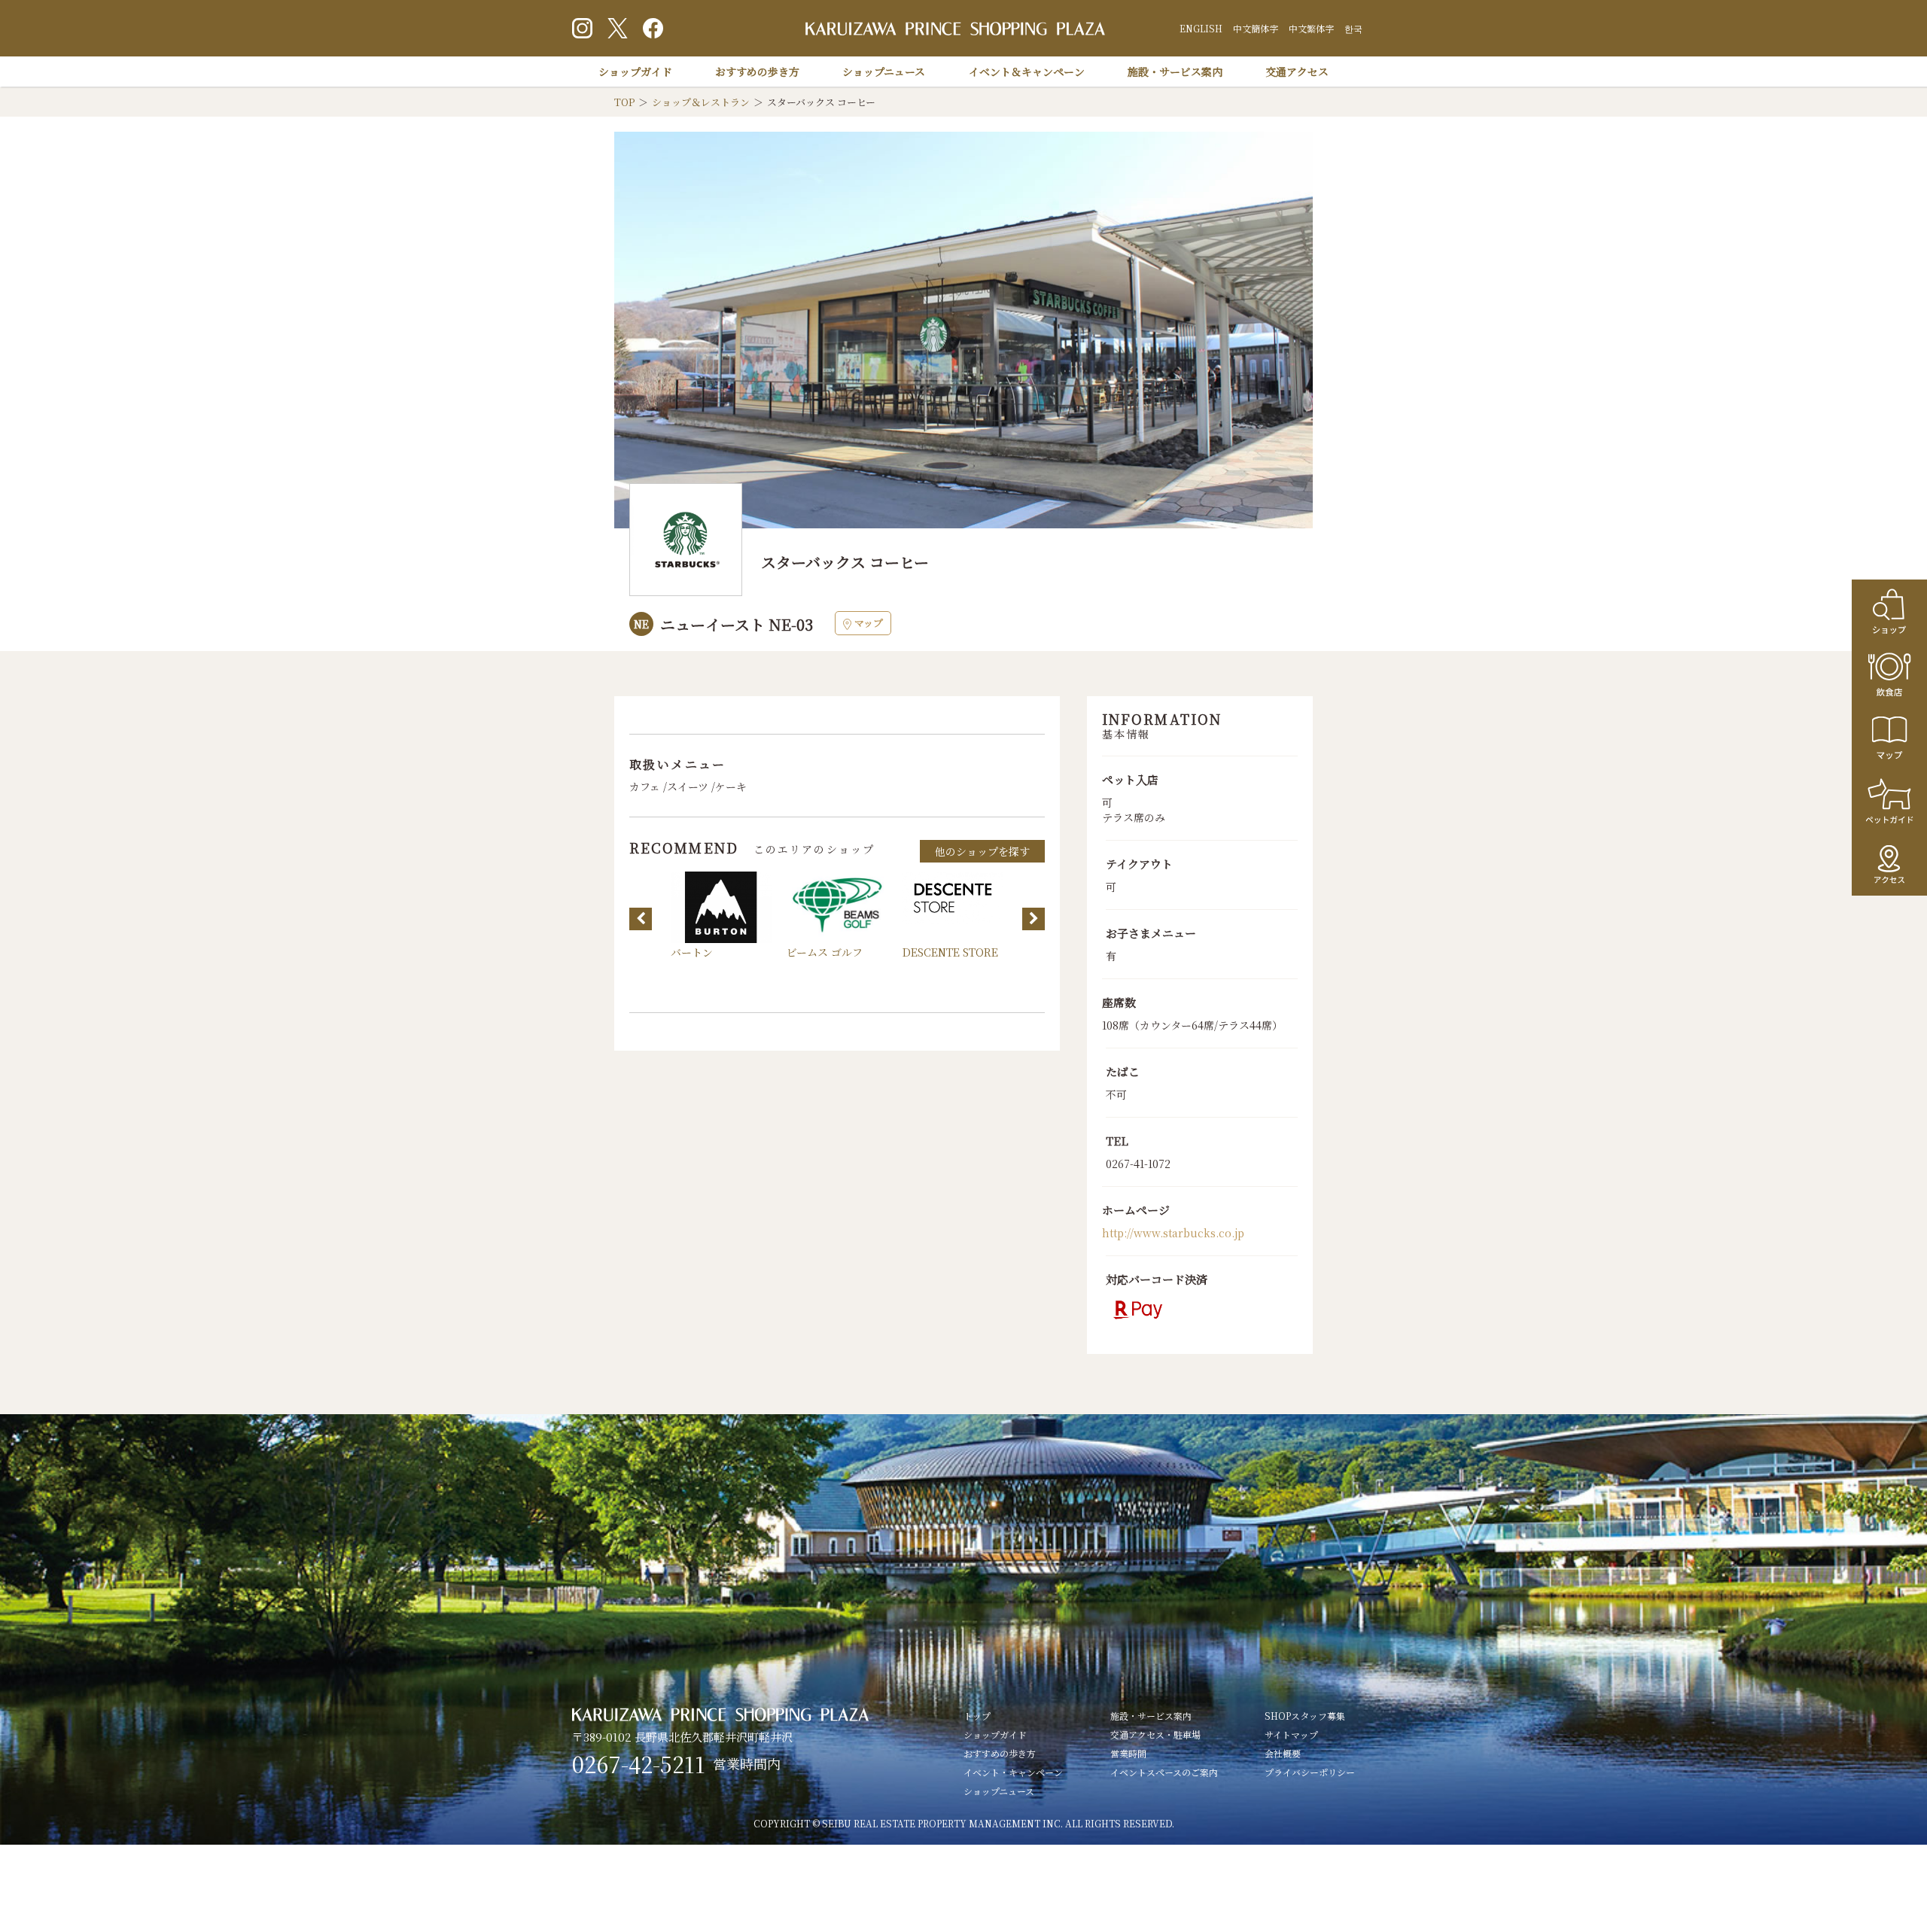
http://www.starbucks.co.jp (1173, 1233)
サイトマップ (1291, 1734)
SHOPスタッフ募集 (1305, 1716)
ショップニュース (884, 71)
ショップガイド (635, 71)
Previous (641, 919)
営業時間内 (747, 1763)
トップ (977, 1716)
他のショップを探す (982, 851)
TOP (624, 102)
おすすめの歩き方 (757, 71)
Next (1034, 919)
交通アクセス (1297, 71)
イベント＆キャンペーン (1027, 71)
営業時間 (1128, 1753)
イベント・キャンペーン (1013, 1772)
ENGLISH (1201, 28)
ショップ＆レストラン (701, 102)
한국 (1353, 28)
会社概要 (1283, 1753)
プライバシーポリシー (1310, 1772)
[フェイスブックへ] (653, 28)
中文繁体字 (1311, 28)
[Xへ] (618, 28)
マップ (869, 623)
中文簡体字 (1256, 28)
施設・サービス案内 (1175, 71)
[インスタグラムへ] (582, 28)
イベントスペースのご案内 (1164, 1772)
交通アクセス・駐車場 (1155, 1734)
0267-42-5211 (639, 1764)
